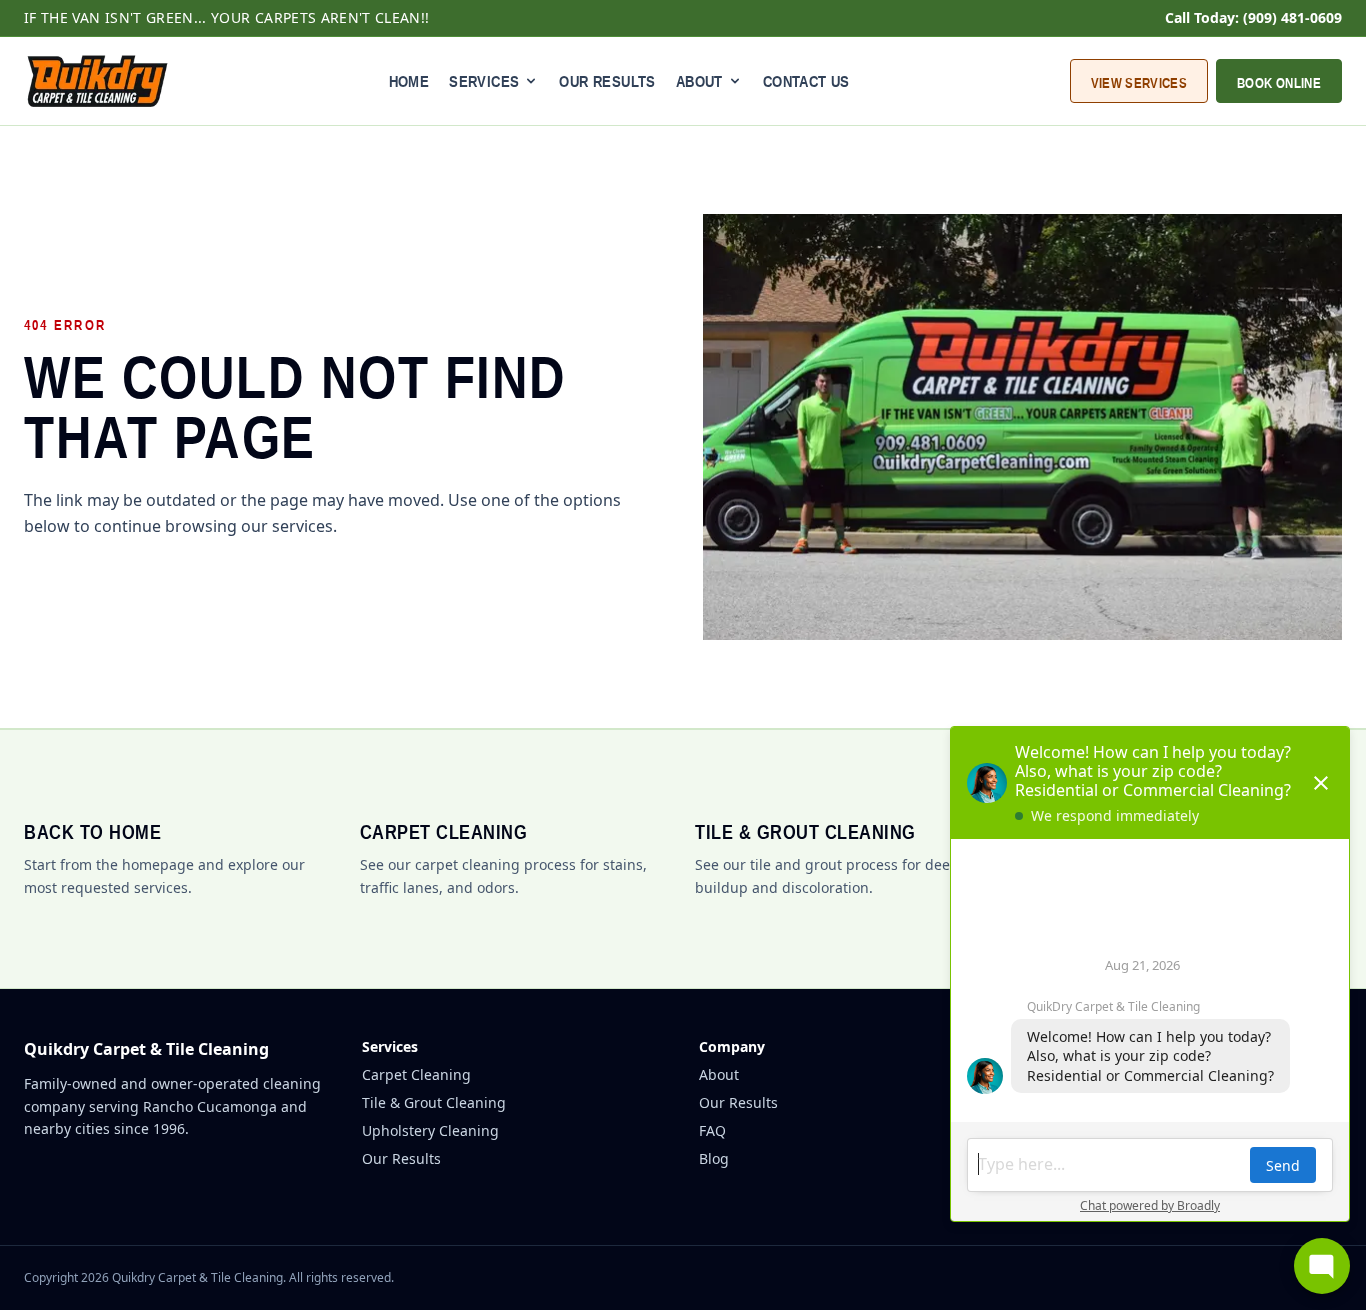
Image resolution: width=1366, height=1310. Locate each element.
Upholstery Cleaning (430, 1130)
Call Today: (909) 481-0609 (1253, 17)
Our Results (607, 81)
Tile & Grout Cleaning (434, 1102)
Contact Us (806, 81)
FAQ (712, 1130)
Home (409, 81)
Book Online (1279, 83)
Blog (714, 1158)
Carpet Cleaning (416, 1074)
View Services (1139, 83)
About (719, 1074)
